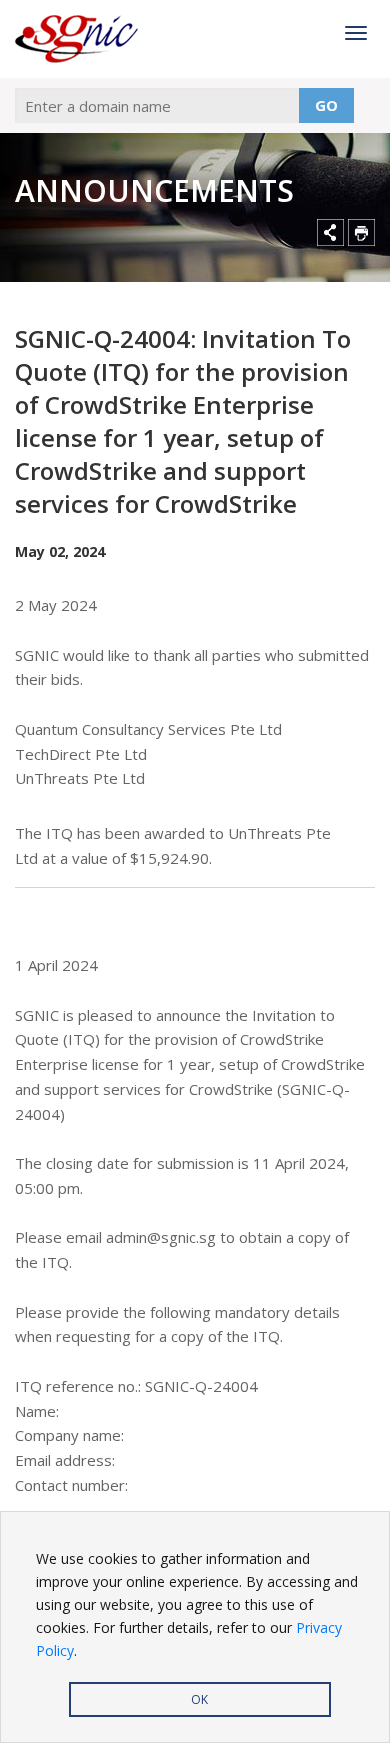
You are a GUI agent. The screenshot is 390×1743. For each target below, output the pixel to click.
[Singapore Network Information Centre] (81, 39)
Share (330, 232)
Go (326, 105)
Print (361, 232)
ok (199, 1699)
